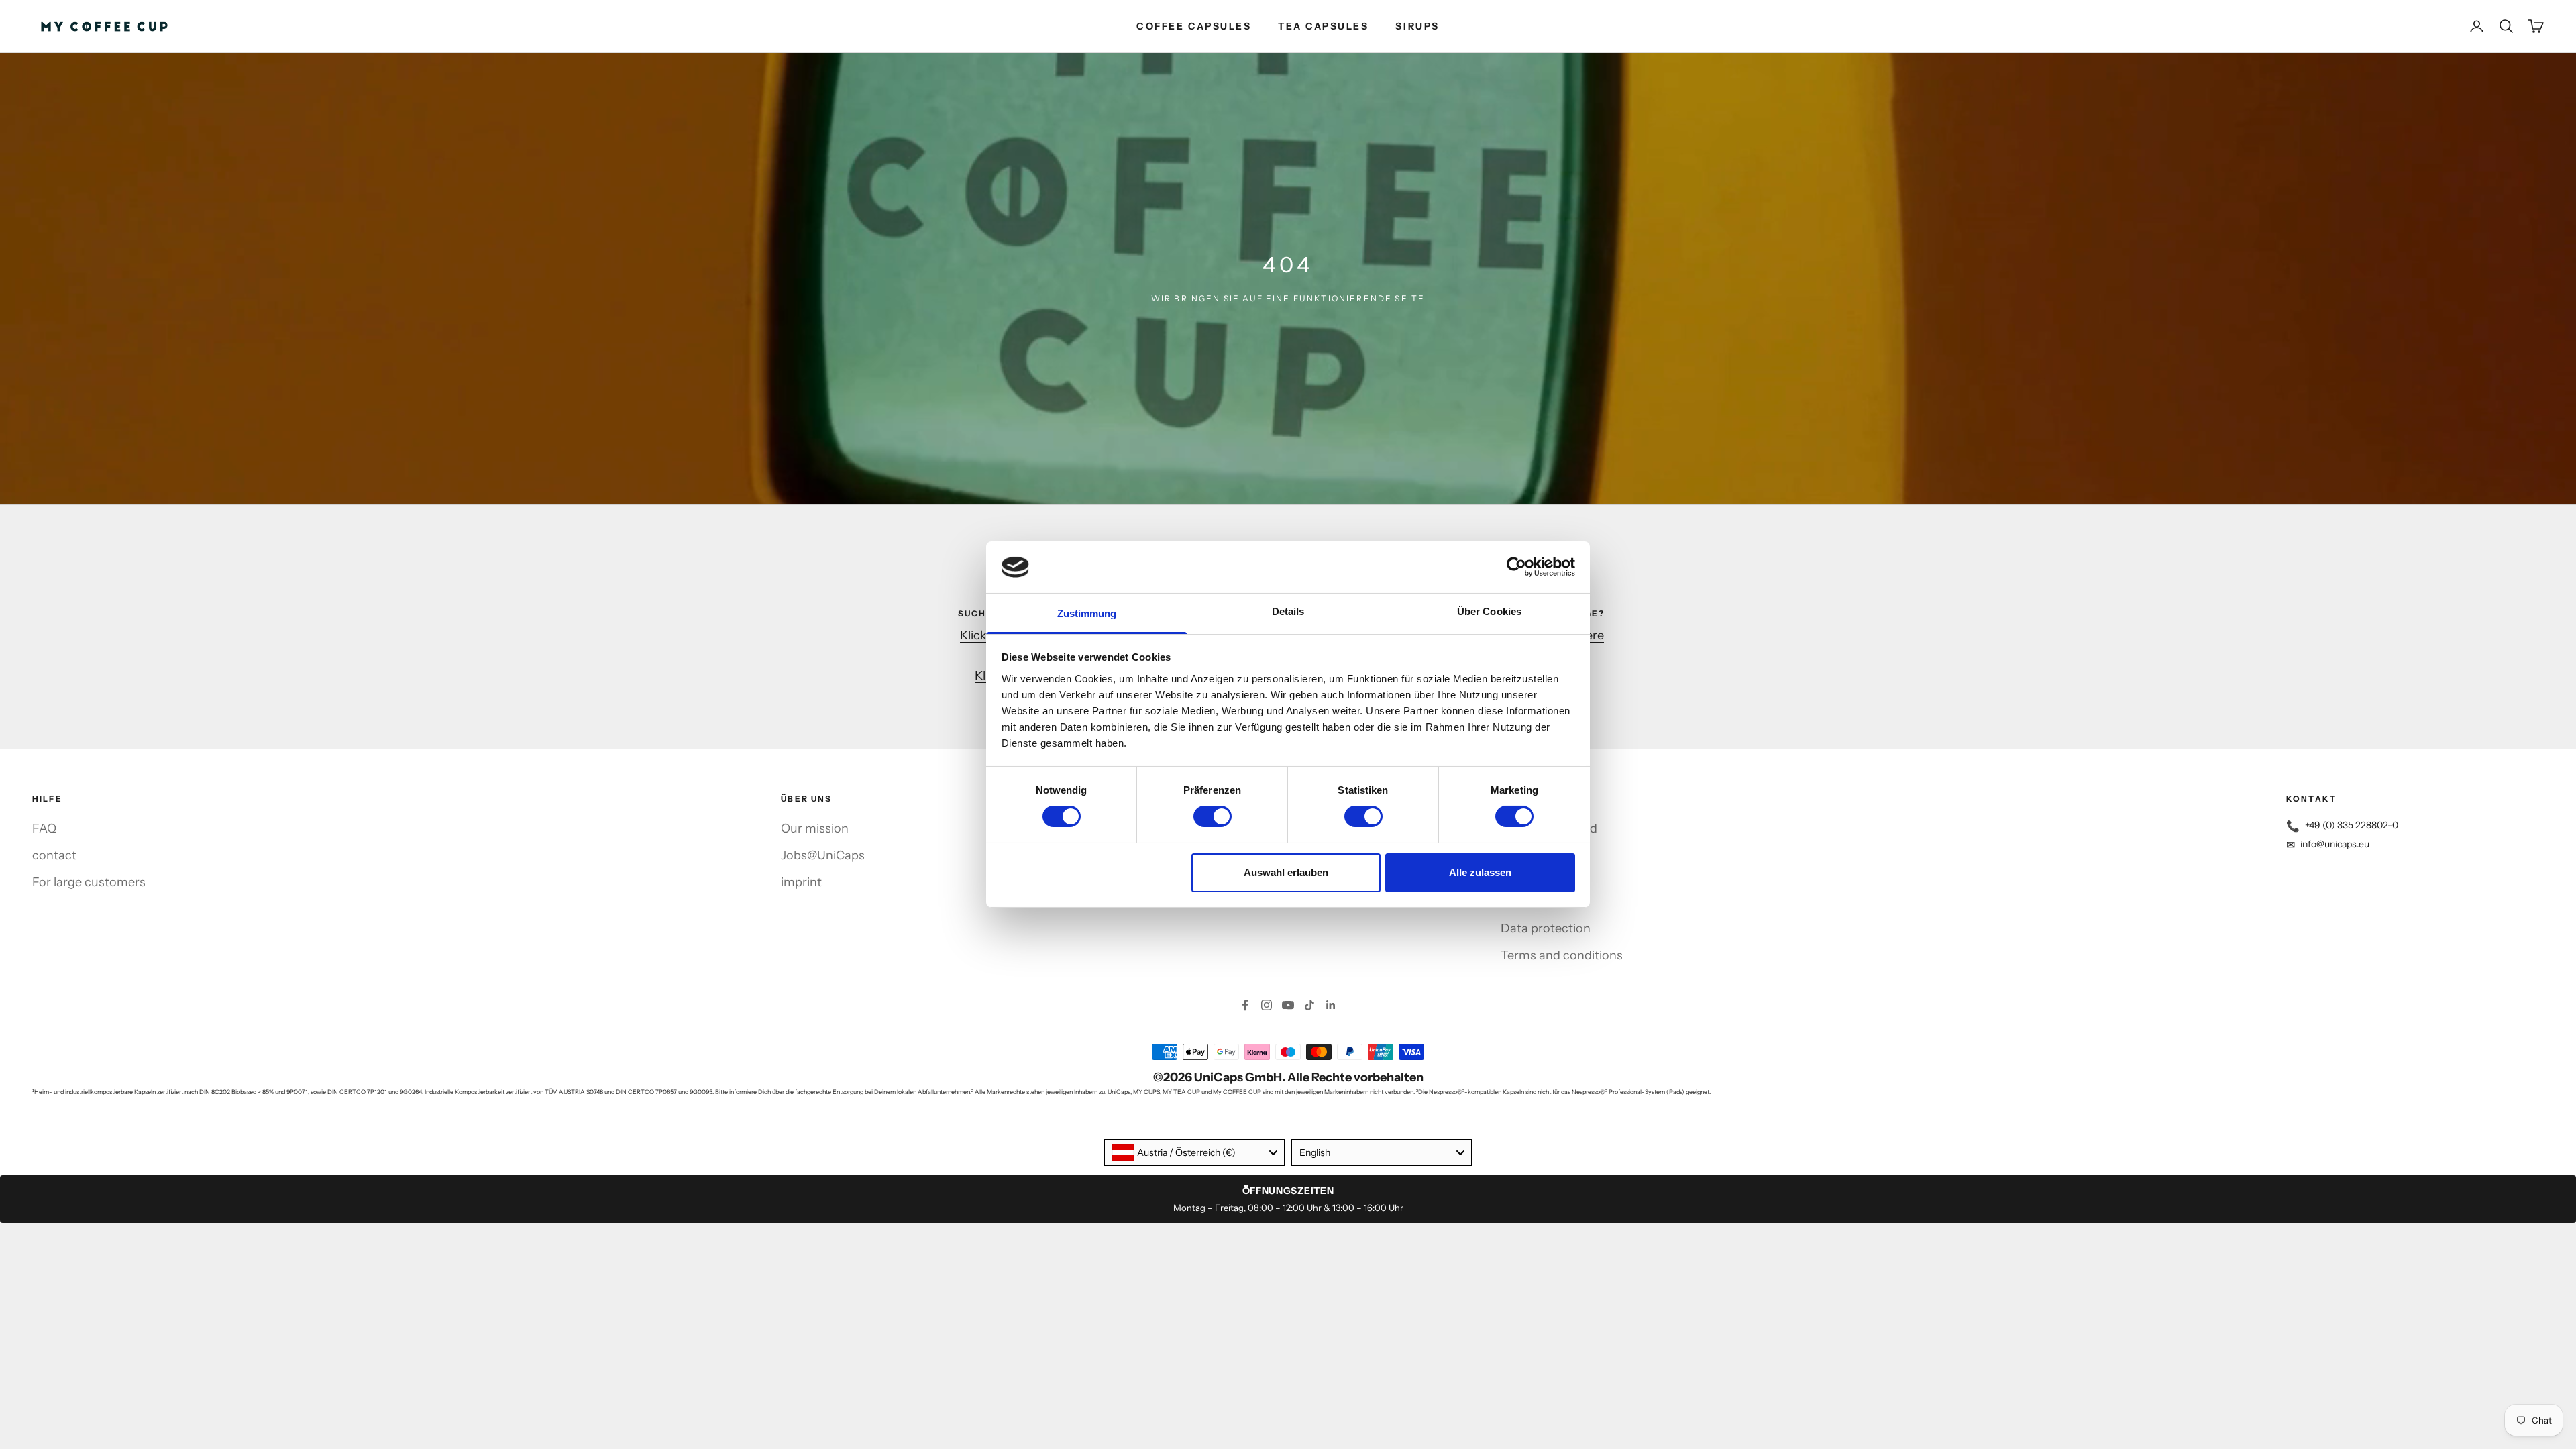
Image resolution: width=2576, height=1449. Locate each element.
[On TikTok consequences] (1309, 1005)
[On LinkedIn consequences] (1331, 1005)
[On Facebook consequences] (1245, 1005)
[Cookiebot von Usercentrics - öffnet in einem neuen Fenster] (1516, 567)
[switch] (1213, 816)
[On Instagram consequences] (1267, 1005)
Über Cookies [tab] (1489, 611)
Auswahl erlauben (1286, 872)
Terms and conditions (1562, 955)
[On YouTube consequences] (1288, 1005)
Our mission (815, 828)
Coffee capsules (1194, 26)
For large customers (89, 882)
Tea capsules (1323, 26)
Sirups (1417, 26)
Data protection (1546, 928)
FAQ (44, 828)
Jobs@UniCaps (823, 855)
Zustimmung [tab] (1087, 613)
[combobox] (1194, 1152)
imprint (801, 882)
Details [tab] (1288, 611)
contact (54, 855)
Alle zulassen (1480, 872)
